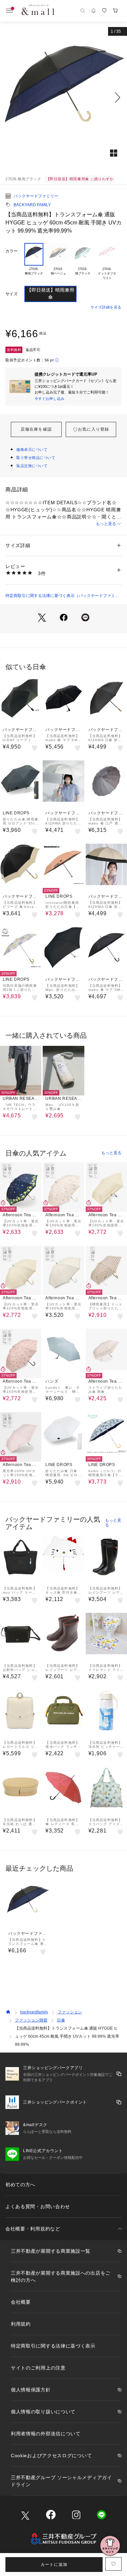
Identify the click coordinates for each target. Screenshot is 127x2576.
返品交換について (32, 466)
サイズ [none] (12, 294)
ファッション (70, 2012)
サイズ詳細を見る (106, 307)
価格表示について (32, 450)
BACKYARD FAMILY (32, 205)
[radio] (34, 262)
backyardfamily (34, 2012)
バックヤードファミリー (36, 196)
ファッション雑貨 (31, 2020)
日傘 (61, 2020)
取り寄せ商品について (36, 458)
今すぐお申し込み (49, 399)
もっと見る (106, 524)
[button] (63, 98)
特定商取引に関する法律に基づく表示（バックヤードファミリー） (62, 596)
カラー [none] (12, 251)
